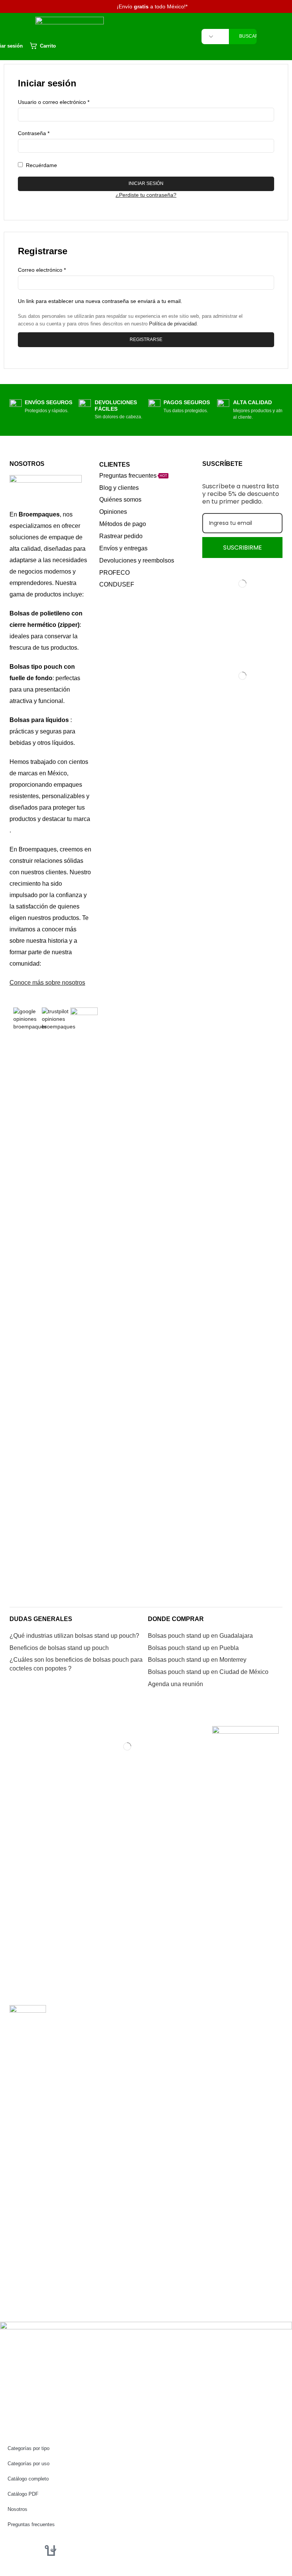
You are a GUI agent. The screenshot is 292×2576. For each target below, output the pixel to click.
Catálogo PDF (23, 2494)
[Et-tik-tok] (51, 2549)
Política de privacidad (173, 324)
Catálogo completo (28, 2479)
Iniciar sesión (146, 183)
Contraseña (34, 133)
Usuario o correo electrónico (54, 102)
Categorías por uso (29, 2464)
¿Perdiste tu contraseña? (146, 195)
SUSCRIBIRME (243, 548)
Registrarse (146, 340)
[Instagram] (30, 2549)
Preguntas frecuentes (31, 2524)
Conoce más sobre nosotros (47, 983)
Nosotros (17, 2509)
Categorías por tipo (29, 2448)
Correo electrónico (42, 269)
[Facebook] (10, 2549)
